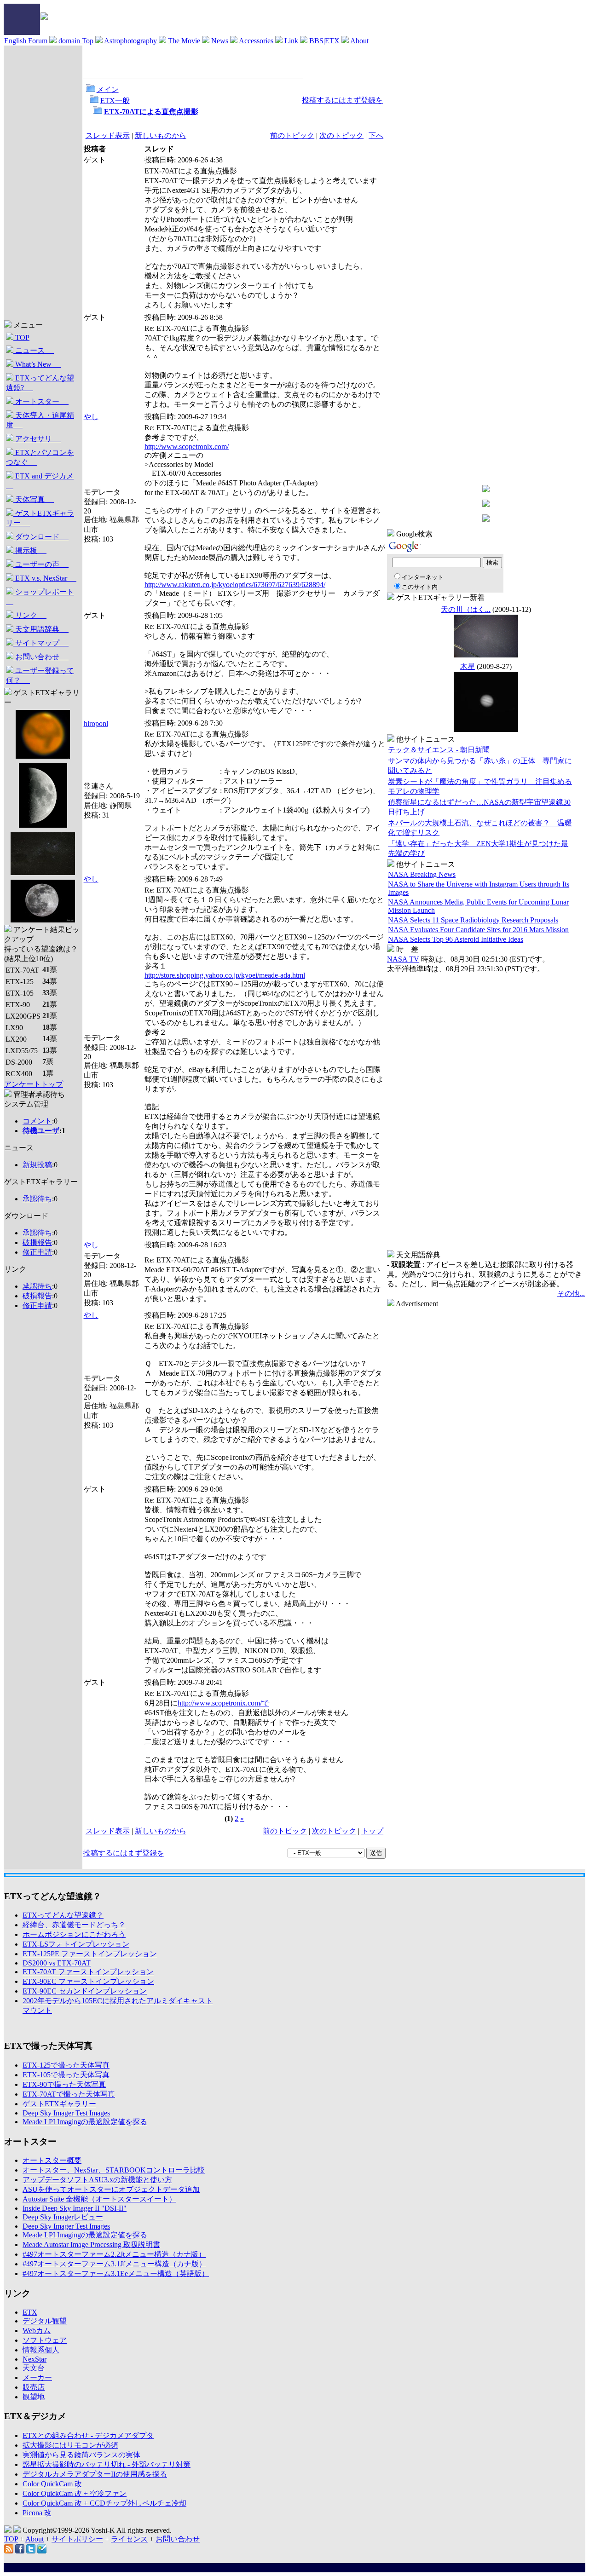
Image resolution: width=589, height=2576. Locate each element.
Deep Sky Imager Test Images (66, 2113)
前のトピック (292, 135)
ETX (30, 2312)
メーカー (37, 2377)
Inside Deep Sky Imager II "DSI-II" (75, 2208)
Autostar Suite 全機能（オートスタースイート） (99, 2199)
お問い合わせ (41, 657)
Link (291, 41)
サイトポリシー (77, 2539)
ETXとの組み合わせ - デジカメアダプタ (88, 2435)
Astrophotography (131, 41)
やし (91, 417)
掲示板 (30, 550)
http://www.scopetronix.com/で (223, 1703)
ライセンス (129, 2539)
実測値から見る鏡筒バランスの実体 (81, 2455)
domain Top (76, 41)
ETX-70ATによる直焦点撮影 (151, 112)
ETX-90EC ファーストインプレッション (88, 1981)
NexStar (35, 2359)
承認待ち (37, 1199)
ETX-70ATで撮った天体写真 (69, 2094)
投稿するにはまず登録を (342, 100)
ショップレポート (40, 597)
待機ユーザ (41, 1131)
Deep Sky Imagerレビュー (63, 2217)
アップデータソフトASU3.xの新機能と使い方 (97, 2180)
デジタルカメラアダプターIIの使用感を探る (95, 2474)
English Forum (26, 41)
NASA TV (403, 959)
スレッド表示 (108, 135)
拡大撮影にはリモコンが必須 (70, 2445)
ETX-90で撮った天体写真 (64, 2084)
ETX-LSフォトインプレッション (76, 1944)
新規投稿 (37, 1165)
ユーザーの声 (41, 564)
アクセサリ (37, 439)
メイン (108, 89)
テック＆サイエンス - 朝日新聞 (439, 750)
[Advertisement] (41, 1456)
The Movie (184, 41)
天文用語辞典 (41, 629)
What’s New (37, 364)
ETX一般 (115, 101)
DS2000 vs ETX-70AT (57, 1963)
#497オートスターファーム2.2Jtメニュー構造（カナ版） (114, 2254)
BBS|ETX (324, 41)
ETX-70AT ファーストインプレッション (88, 1972)
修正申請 (37, 1252)
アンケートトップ (34, 1084)
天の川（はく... (466, 609)
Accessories (256, 41)
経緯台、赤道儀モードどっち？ (74, 1925)
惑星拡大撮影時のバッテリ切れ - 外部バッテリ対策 (107, 2464)
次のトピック (341, 135)
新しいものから (161, 135)
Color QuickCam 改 (52, 2484)
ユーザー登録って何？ (40, 675)
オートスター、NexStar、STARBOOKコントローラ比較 (114, 2170)
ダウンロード (41, 537)
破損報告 (37, 1242)
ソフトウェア (45, 2340)
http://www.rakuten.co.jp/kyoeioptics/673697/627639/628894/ (235, 585)
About (359, 41)
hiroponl (96, 723)
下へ (376, 135)
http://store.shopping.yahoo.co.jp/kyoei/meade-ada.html (225, 975)
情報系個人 (41, 2350)
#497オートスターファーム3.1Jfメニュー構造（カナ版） (114, 2264)
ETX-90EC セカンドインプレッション (85, 1991)
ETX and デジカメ (40, 481)
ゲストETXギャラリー (40, 518)
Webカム (37, 2331)
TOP (21, 337)
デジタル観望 (45, 2321)
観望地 (34, 2397)
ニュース (34, 350)
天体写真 (34, 499)
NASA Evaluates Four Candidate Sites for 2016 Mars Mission (478, 930)
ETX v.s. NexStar (45, 578)
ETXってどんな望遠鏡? (40, 383)
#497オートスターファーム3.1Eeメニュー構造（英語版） (116, 2273)
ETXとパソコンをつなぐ (40, 457)
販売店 (34, 2387)
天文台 (34, 2368)
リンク (30, 615)
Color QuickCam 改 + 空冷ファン (75, 2493)
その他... (571, 1294)
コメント (37, 1121)
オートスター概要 (52, 2160)
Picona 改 (37, 2513)
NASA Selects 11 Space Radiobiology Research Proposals (473, 920)
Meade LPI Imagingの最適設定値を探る (85, 2122)
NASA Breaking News (422, 874)
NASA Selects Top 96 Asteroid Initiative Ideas (456, 939)
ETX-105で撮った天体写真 (66, 2075)
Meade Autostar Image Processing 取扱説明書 (91, 2245)
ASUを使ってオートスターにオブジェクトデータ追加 (111, 2189)
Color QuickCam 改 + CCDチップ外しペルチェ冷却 (104, 2503)
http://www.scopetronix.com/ (187, 447)
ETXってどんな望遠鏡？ (63, 1915)
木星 (468, 666)
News (220, 41)
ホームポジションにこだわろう (74, 1934)
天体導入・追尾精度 (40, 420)
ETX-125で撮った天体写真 (66, 2065)
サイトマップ (41, 643)
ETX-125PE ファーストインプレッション (90, 1954)
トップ (372, 1831)
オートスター (41, 401)
